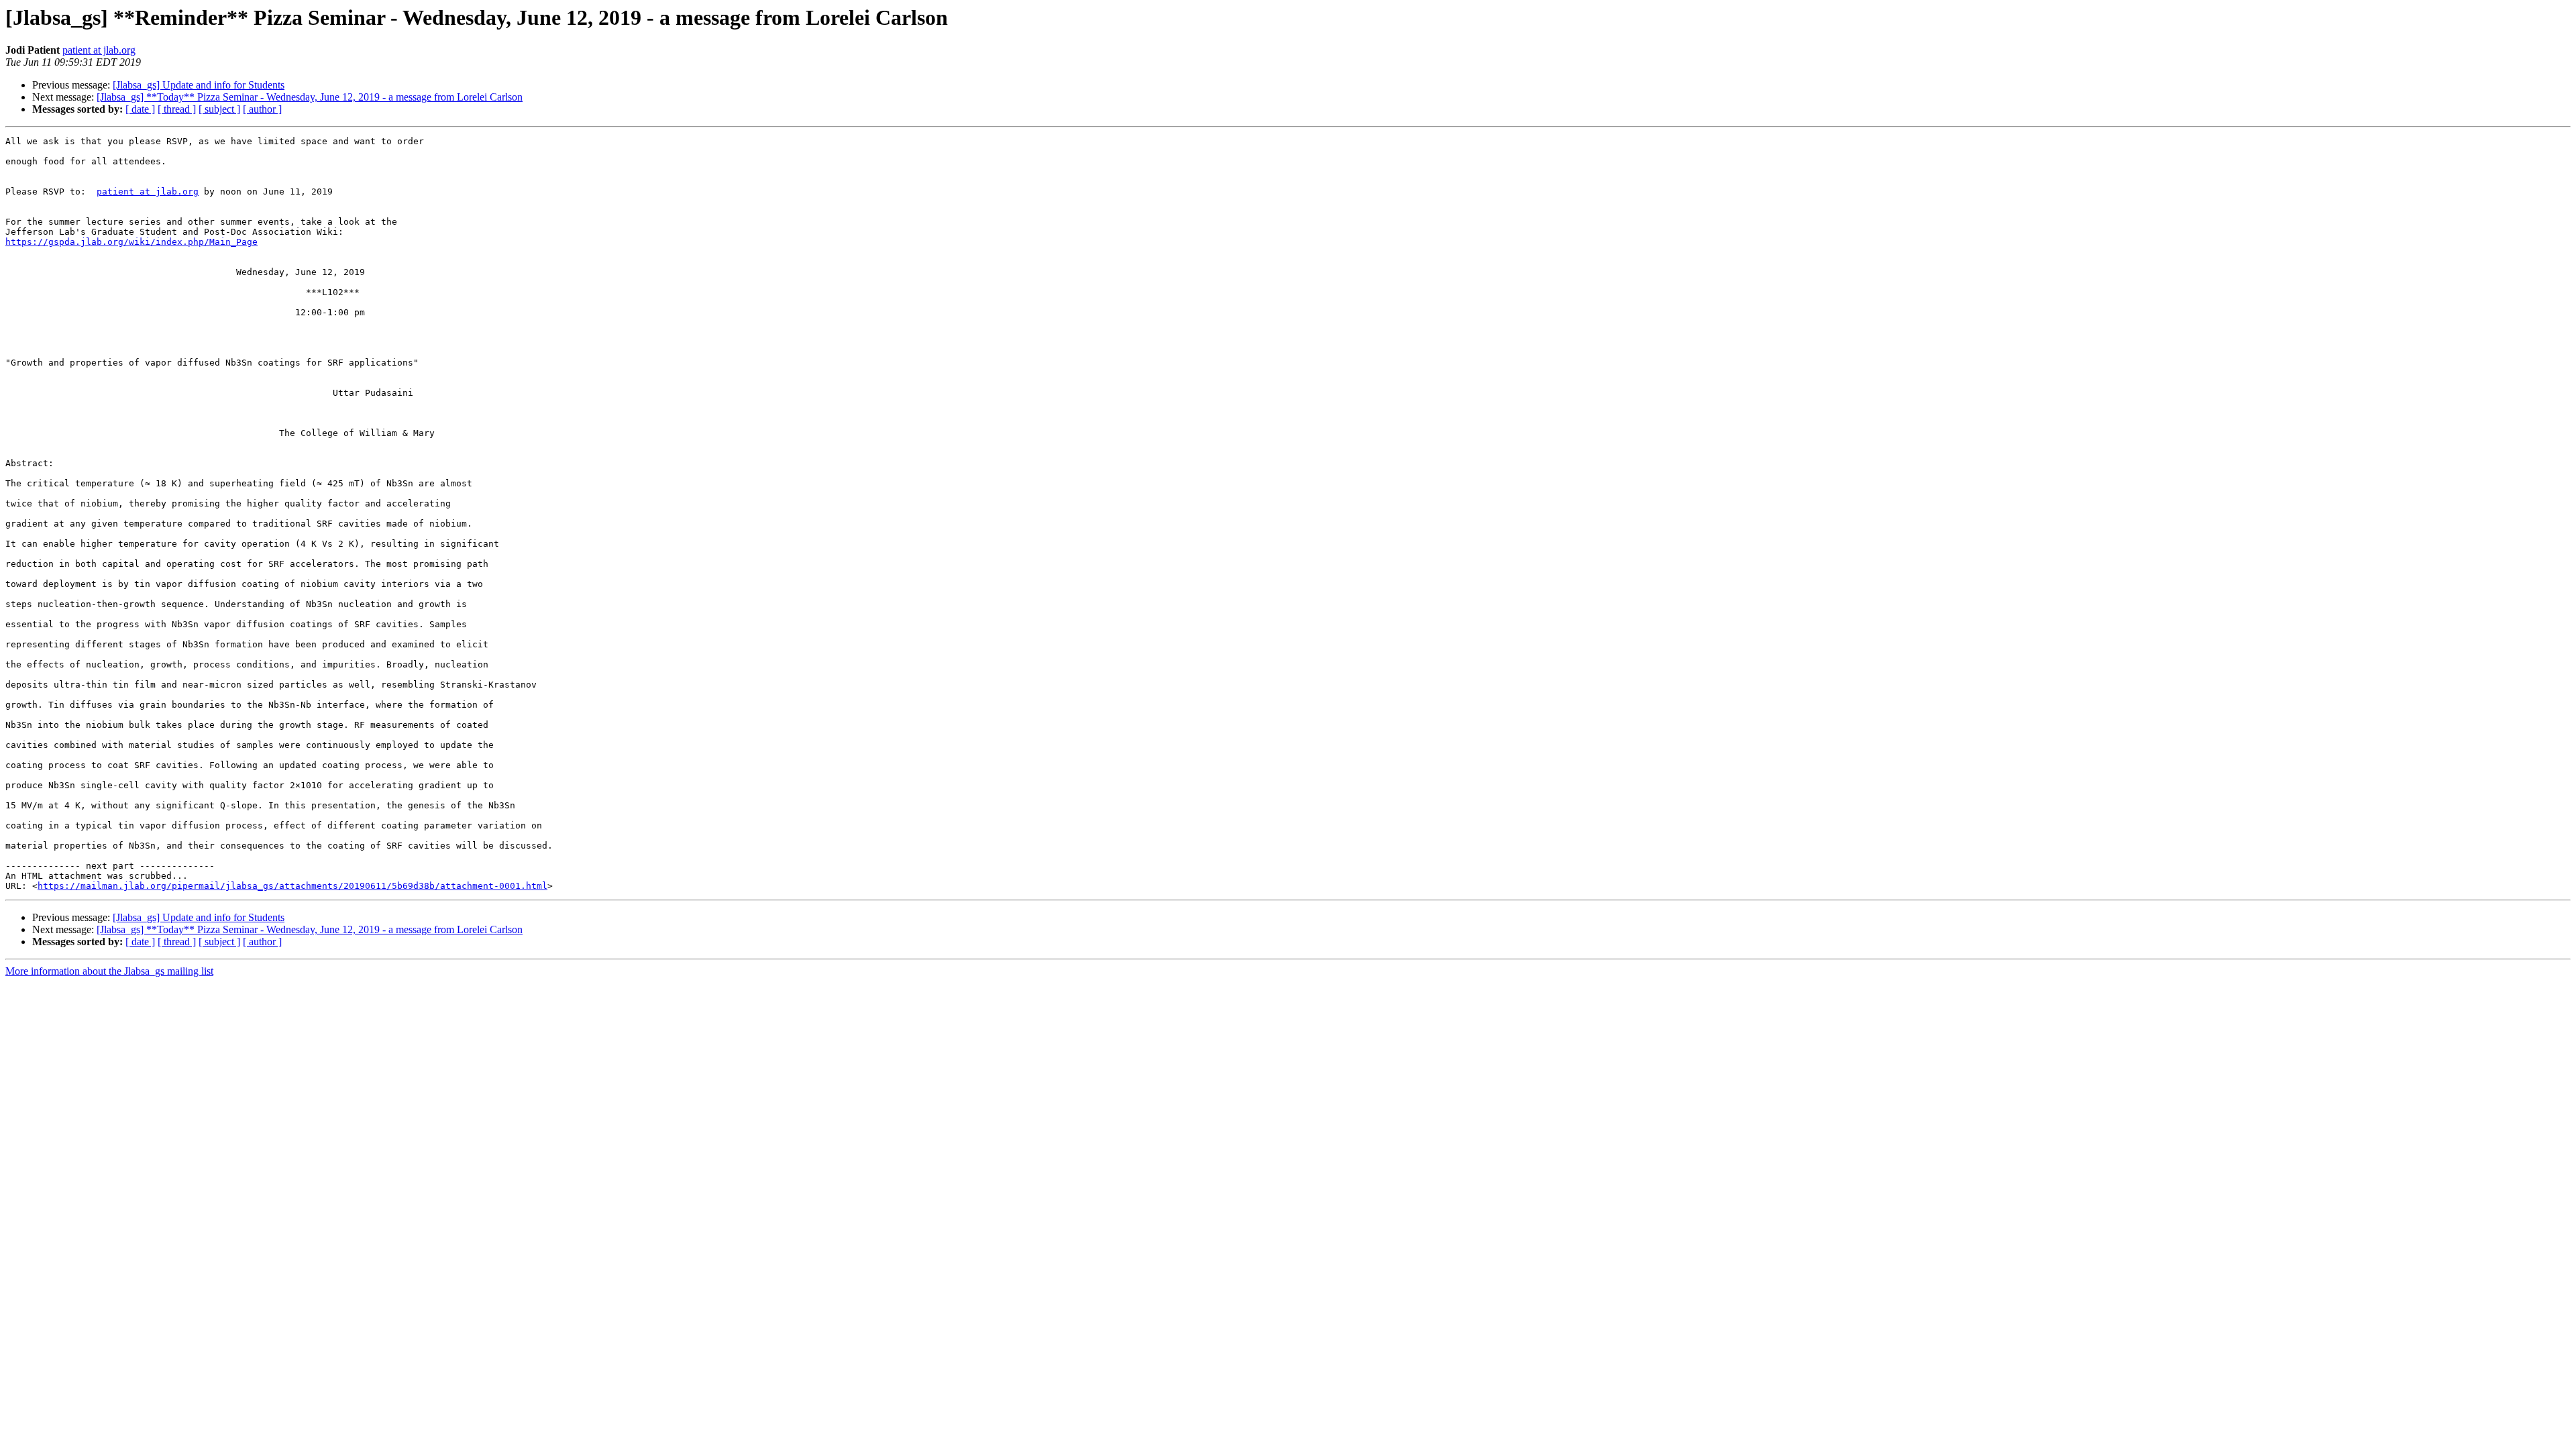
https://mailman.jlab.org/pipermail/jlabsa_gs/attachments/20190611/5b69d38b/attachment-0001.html (292, 886)
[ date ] (140, 109)
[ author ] (262, 109)
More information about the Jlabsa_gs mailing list (109, 971)
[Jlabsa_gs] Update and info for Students (199, 85)
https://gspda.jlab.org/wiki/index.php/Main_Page (131, 242)
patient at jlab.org (99, 50)
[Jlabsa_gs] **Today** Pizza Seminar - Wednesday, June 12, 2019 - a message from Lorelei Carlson (310, 97)
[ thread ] (177, 109)
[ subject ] (219, 109)
